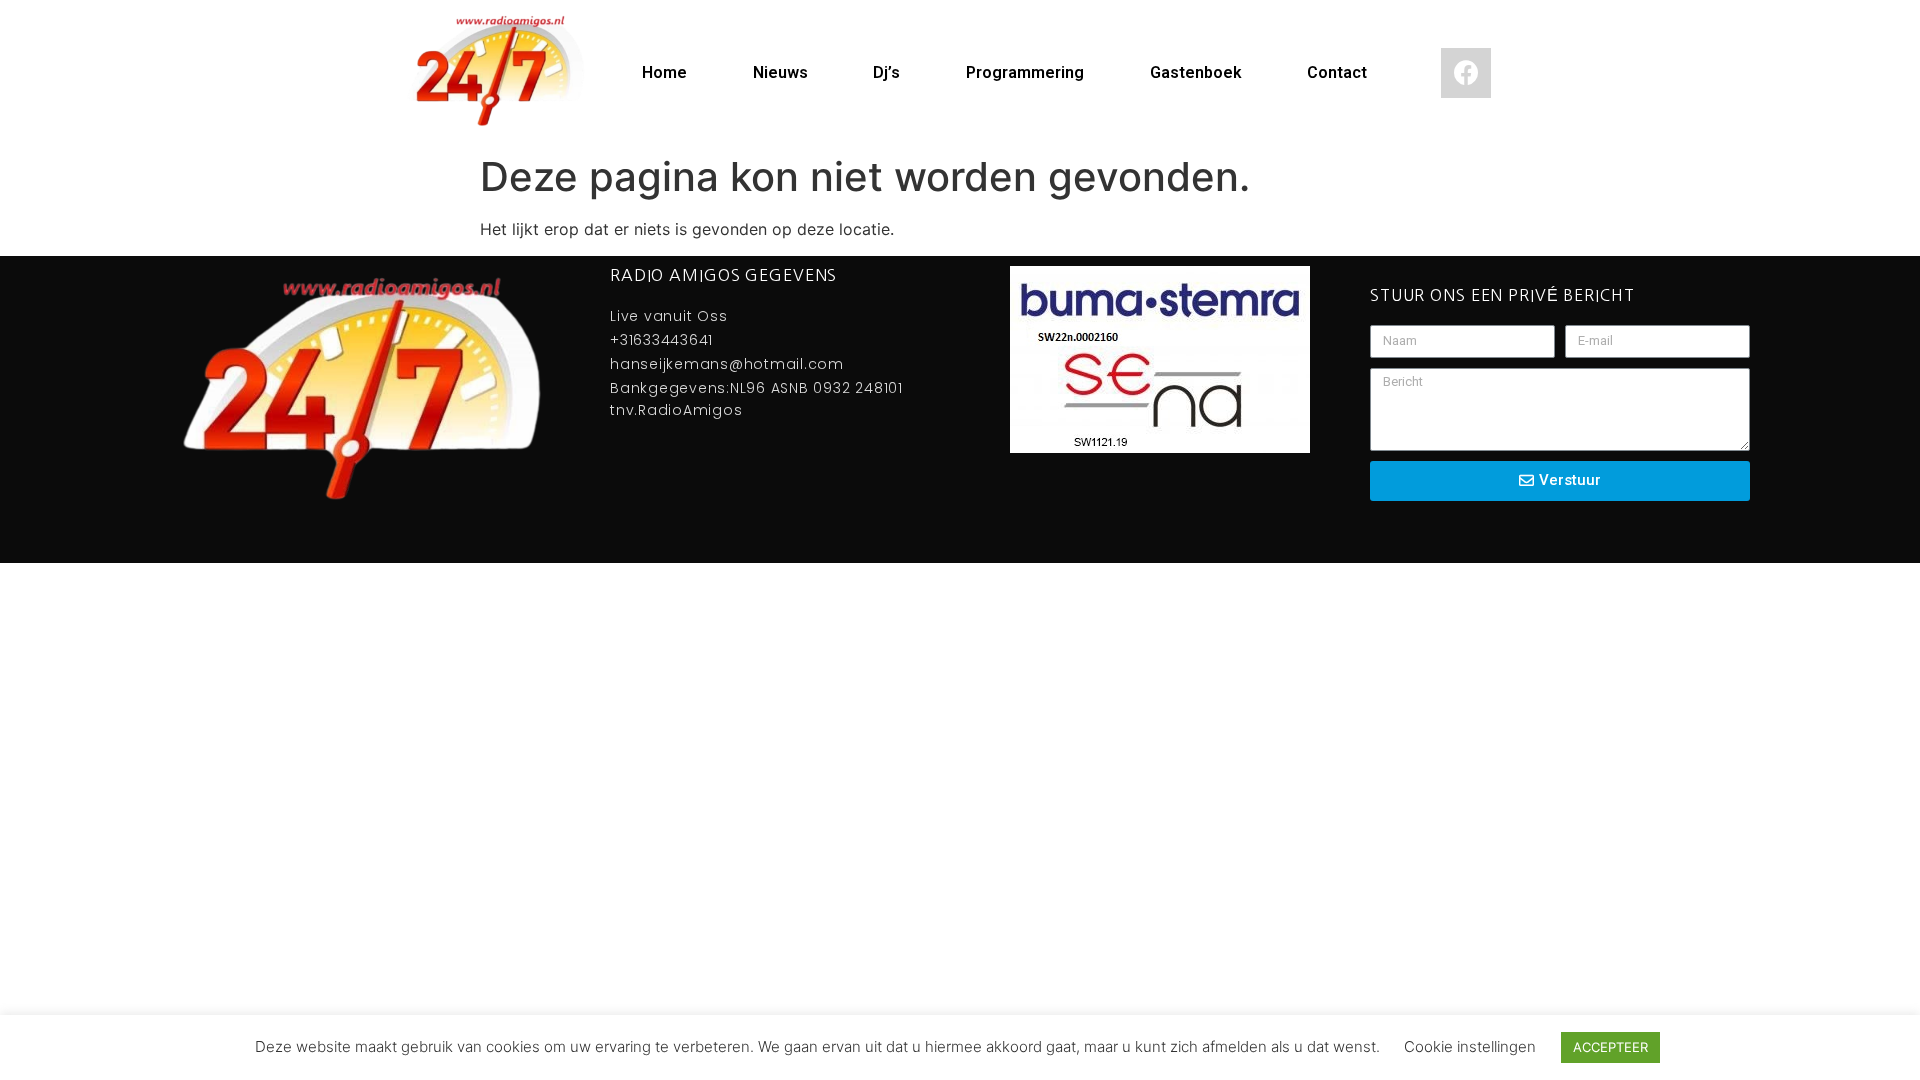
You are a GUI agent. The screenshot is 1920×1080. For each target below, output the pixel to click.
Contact (1337, 72)
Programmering (1025, 72)
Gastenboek (1196, 72)
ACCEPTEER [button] (1610, 1047)
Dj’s (886, 72)
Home (664, 72)
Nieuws (780, 72)
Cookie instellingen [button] (1470, 1046)
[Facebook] (1466, 73)
